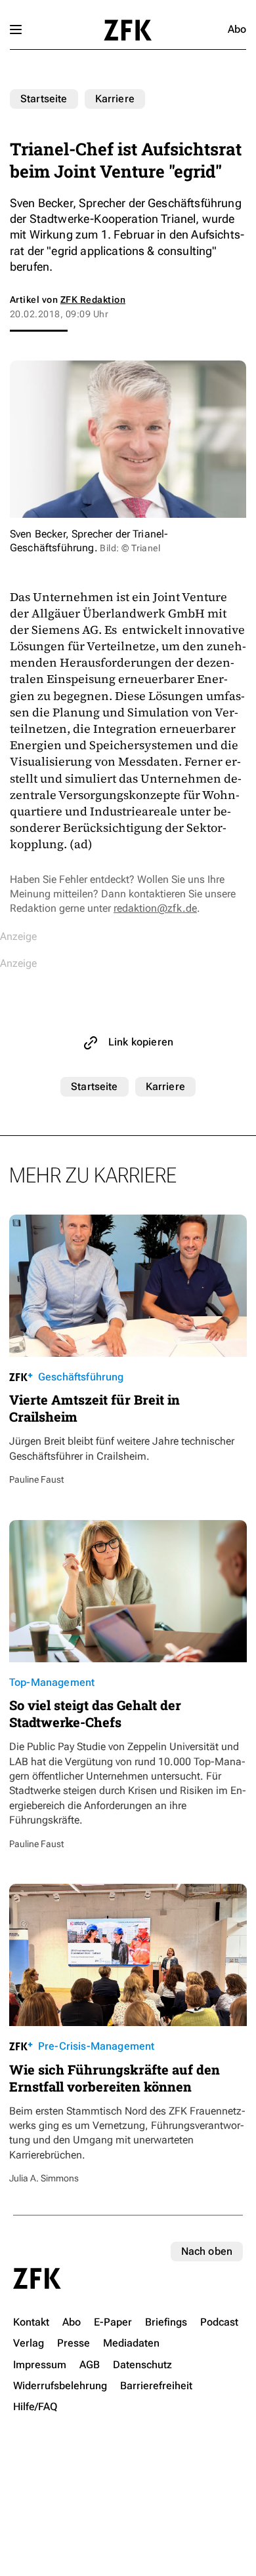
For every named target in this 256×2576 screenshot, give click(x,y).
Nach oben (207, 2251)
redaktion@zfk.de (155, 908)
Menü (16, 29)
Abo (237, 29)
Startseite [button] (128, 30)
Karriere (115, 99)
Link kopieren (141, 1042)
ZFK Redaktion (93, 300)
